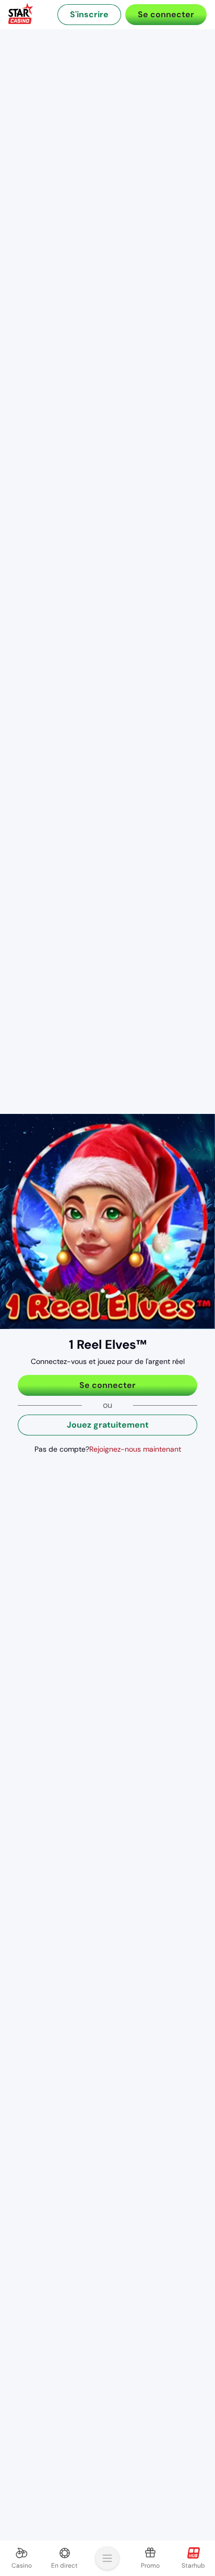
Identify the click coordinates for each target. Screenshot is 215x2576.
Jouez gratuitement (108, 1425)
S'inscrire (89, 14)
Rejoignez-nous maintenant (135, 1449)
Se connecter (166, 14)
